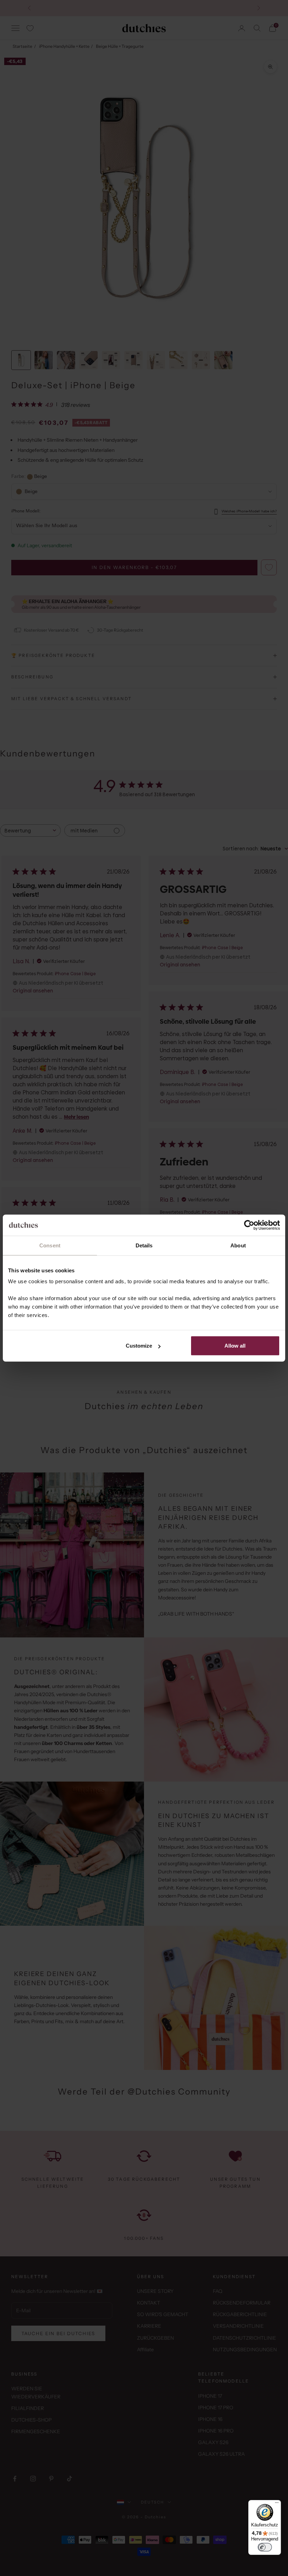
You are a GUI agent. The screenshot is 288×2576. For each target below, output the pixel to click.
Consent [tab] (50, 1245)
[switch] (265, 2547)
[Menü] (277, 2504)
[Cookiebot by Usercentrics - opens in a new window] (249, 1225)
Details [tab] (144, 1245)
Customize (139, 1346)
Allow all (235, 1346)
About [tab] (238, 1245)
